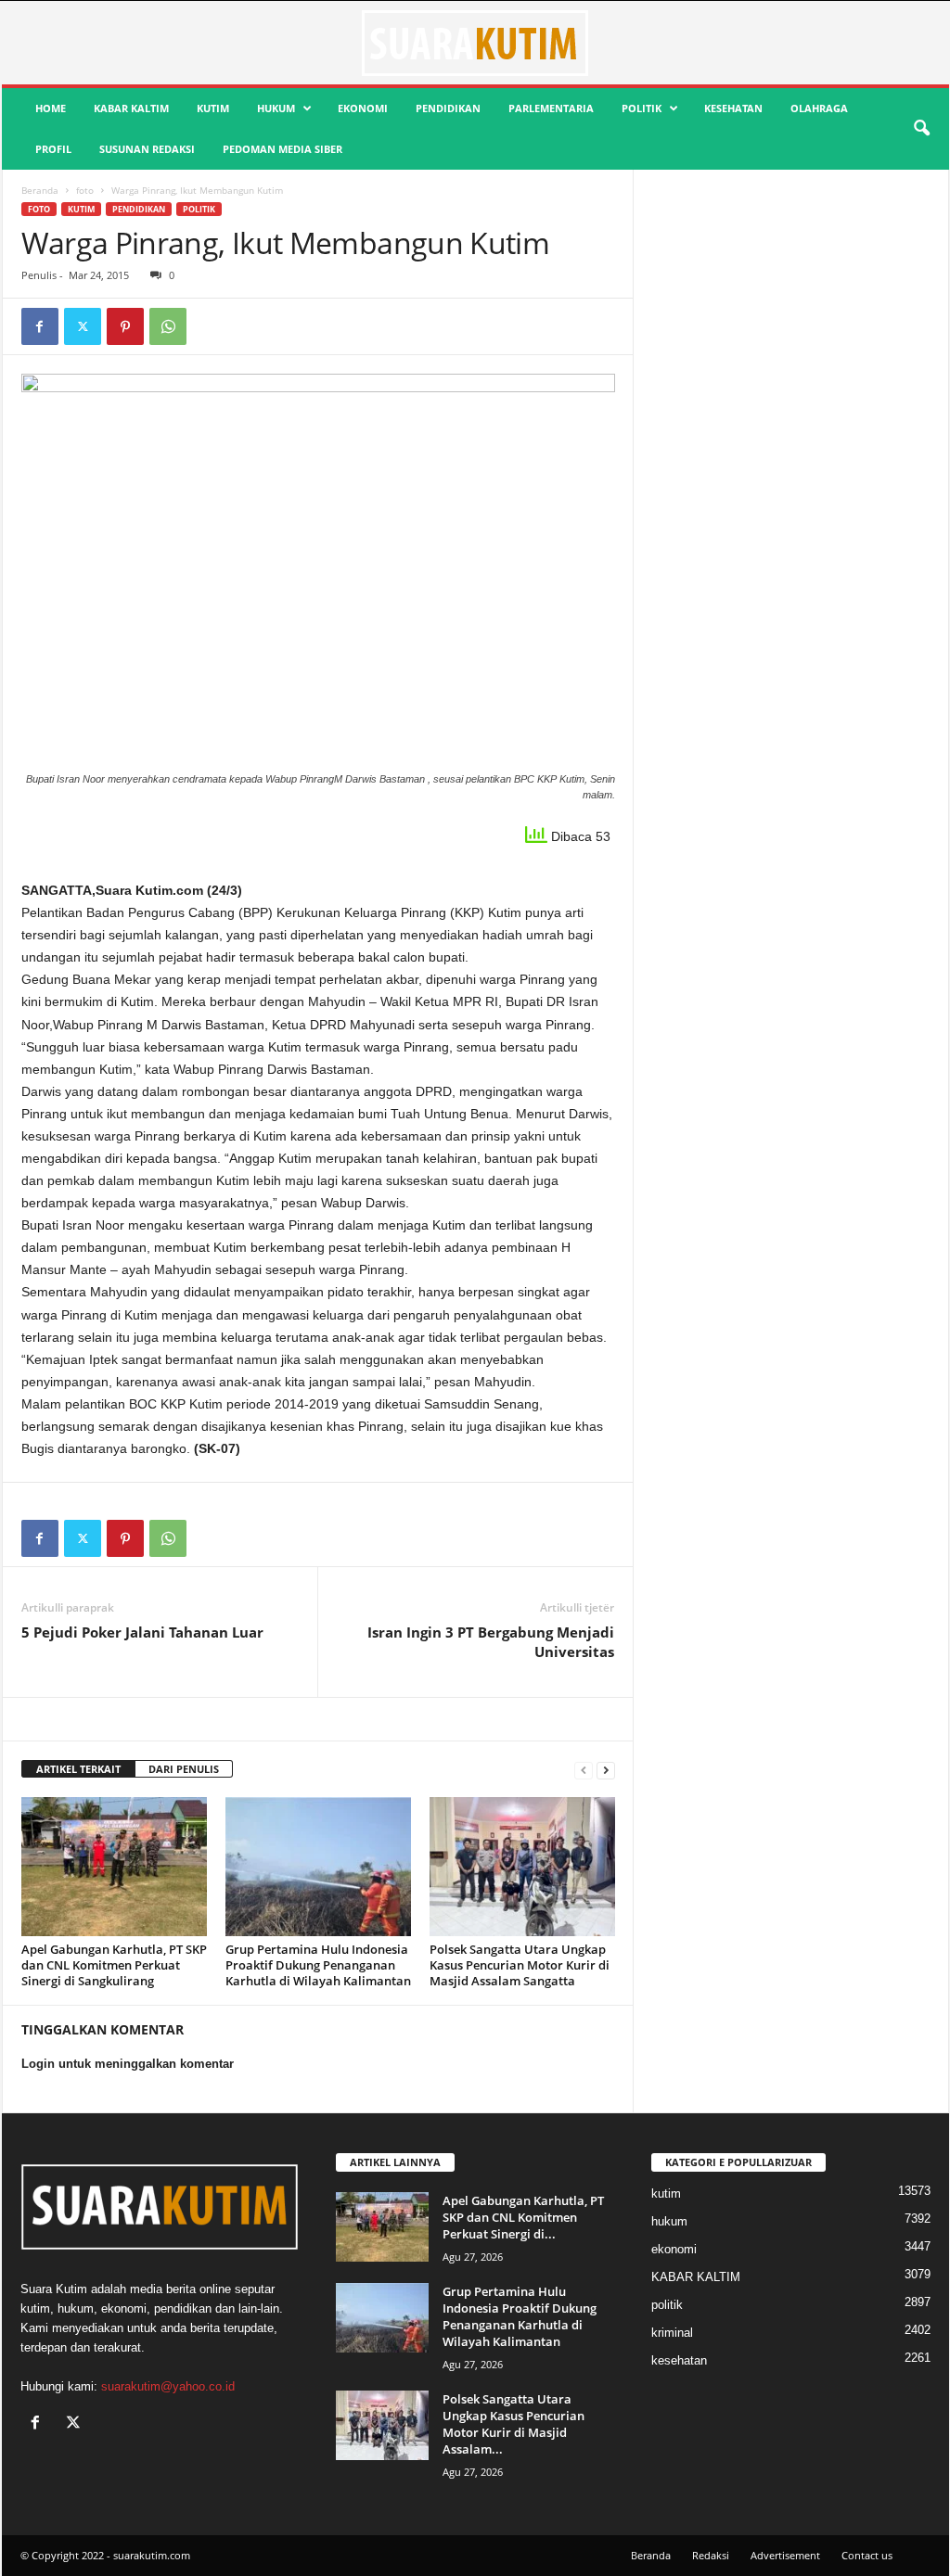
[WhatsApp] (168, 326)
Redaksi (711, 2555)
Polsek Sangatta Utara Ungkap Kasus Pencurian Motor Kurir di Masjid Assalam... (514, 2424)
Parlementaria (551, 108)
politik (642, 108)
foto (85, 190)
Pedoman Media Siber (282, 149)
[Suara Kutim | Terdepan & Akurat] (475, 43)
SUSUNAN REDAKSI (147, 149)
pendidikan (448, 108)
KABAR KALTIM (131, 108)
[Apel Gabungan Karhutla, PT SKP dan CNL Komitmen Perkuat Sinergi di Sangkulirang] (114, 1867)
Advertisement (785, 2555)
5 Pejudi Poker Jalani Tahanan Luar (142, 1632)
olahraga (819, 108)
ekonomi (363, 108)
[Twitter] (83, 326)
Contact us (867, 2555)
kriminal (672, 2333)
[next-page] (606, 1770)
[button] (921, 129)
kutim (213, 108)
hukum (276, 108)
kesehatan (733, 108)
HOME (51, 108)
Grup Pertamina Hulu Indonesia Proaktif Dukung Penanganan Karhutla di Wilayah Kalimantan (318, 1965)
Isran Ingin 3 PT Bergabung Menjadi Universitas (491, 1642)
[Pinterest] (125, 326)
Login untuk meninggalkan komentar (128, 2064)
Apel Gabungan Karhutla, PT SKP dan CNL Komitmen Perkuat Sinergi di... (523, 2217)
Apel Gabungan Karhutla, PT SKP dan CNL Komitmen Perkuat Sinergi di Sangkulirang (114, 1965)
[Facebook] (40, 326)
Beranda (40, 190)
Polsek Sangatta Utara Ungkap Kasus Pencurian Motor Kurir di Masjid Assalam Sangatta (520, 1965)
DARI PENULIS (184, 1769)
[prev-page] (584, 1770)
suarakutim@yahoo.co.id (168, 2386)
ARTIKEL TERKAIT (78, 1769)
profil (53, 149)
